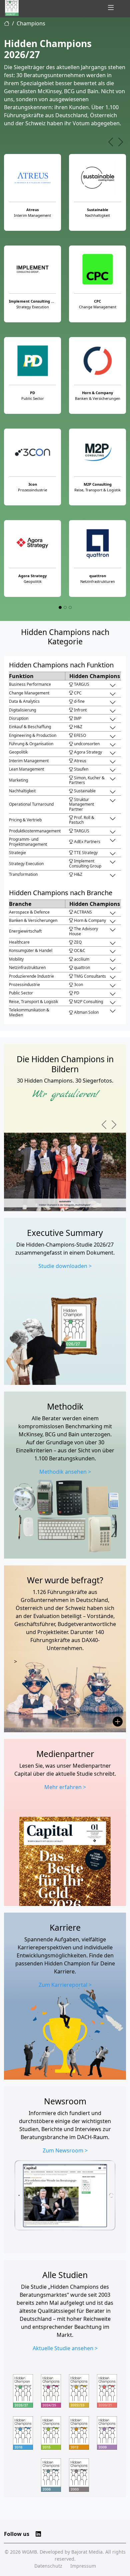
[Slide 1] (60, 607)
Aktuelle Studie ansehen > (65, 2348)
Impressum (83, 2566)
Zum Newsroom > (65, 2150)
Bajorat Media (87, 2552)
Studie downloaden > (65, 1266)
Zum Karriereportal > (65, 1985)
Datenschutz (48, 2566)
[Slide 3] (70, 607)
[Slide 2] (65, 607)
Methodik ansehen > (65, 1472)
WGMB (29, 2552)
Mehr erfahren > (65, 1787)
